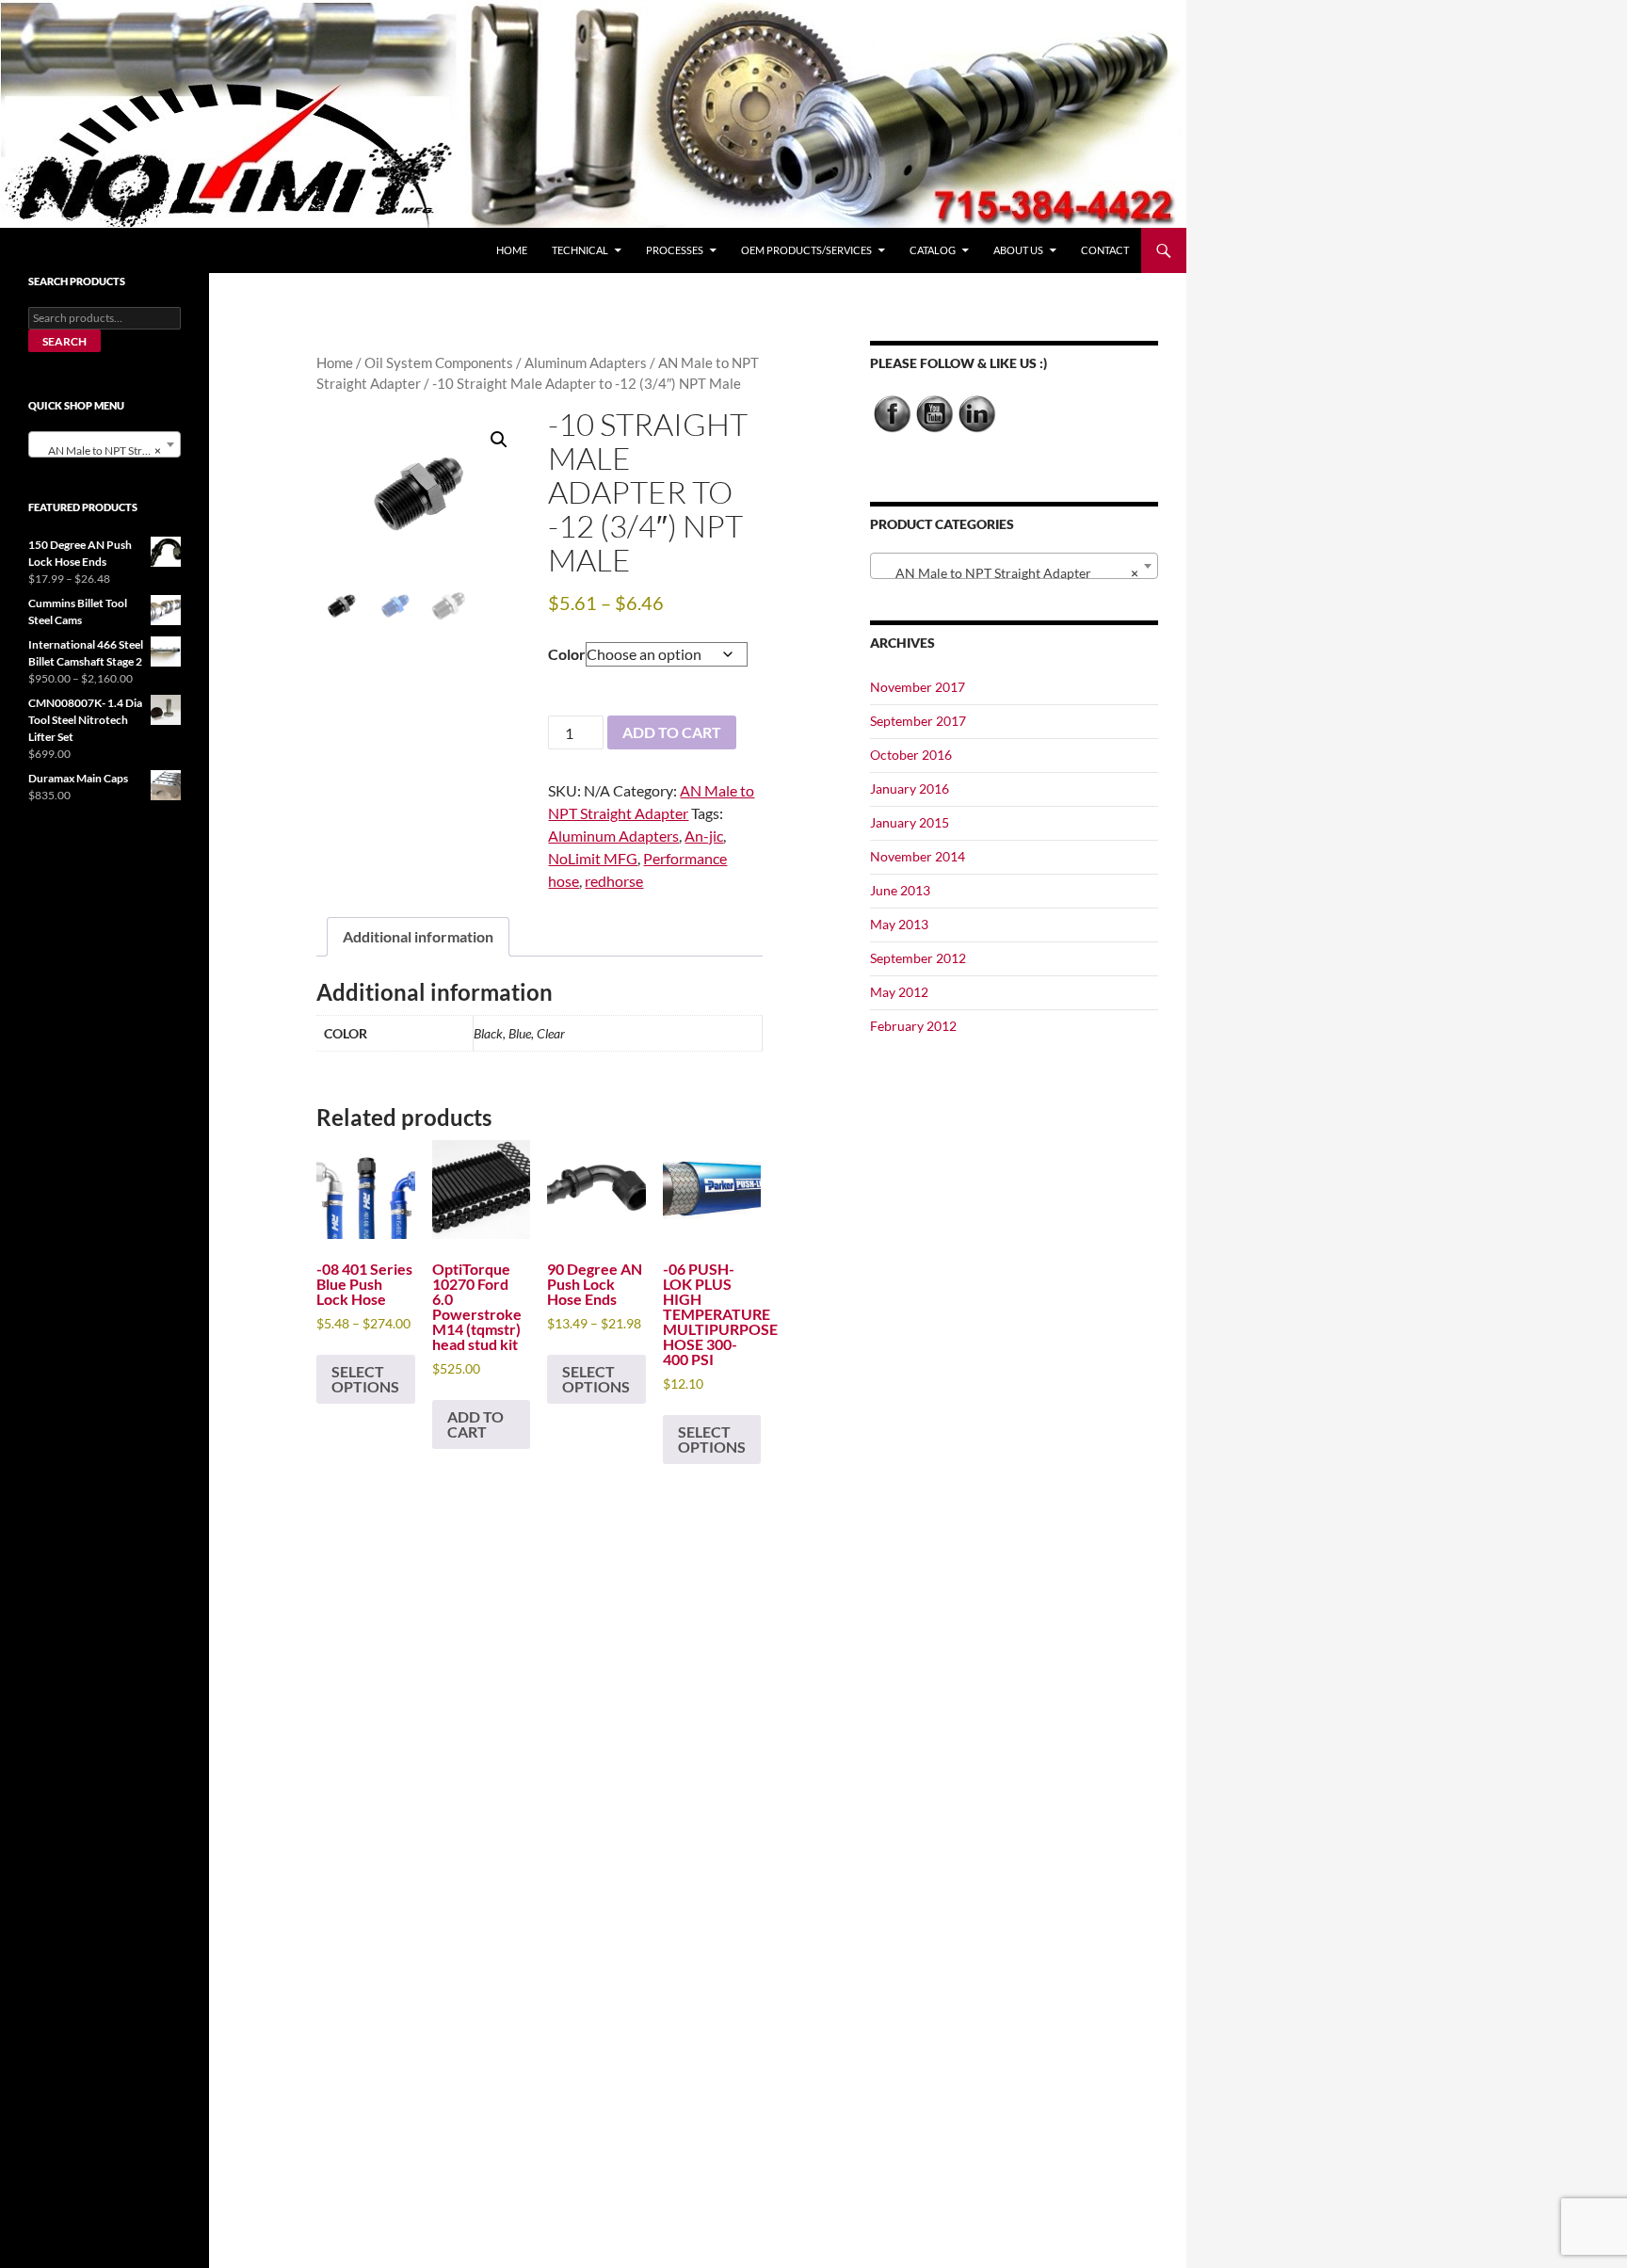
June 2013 (900, 890)
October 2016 (911, 755)
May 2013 (899, 924)
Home (512, 250)
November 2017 (918, 687)
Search (64, 341)
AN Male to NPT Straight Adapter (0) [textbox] (108, 450)
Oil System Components (439, 362)
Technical (580, 250)
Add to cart (672, 732)
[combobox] (1014, 566)
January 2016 (910, 788)
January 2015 (910, 822)
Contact (1105, 250)
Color (567, 654)
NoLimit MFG (593, 858)
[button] (499, 440)
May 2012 (899, 992)
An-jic (704, 836)
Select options (365, 1379)
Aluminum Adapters (586, 362)
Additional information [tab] (418, 936)
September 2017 (918, 721)
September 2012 (918, 958)
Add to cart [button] (475, 1424)
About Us (1018, 250)
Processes (675, 250)
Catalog (933, 250)
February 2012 (913, 1026)
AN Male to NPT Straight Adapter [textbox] (1008, 573)
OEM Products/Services (806, 250)
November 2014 (918, 856)
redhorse (614, 881)
